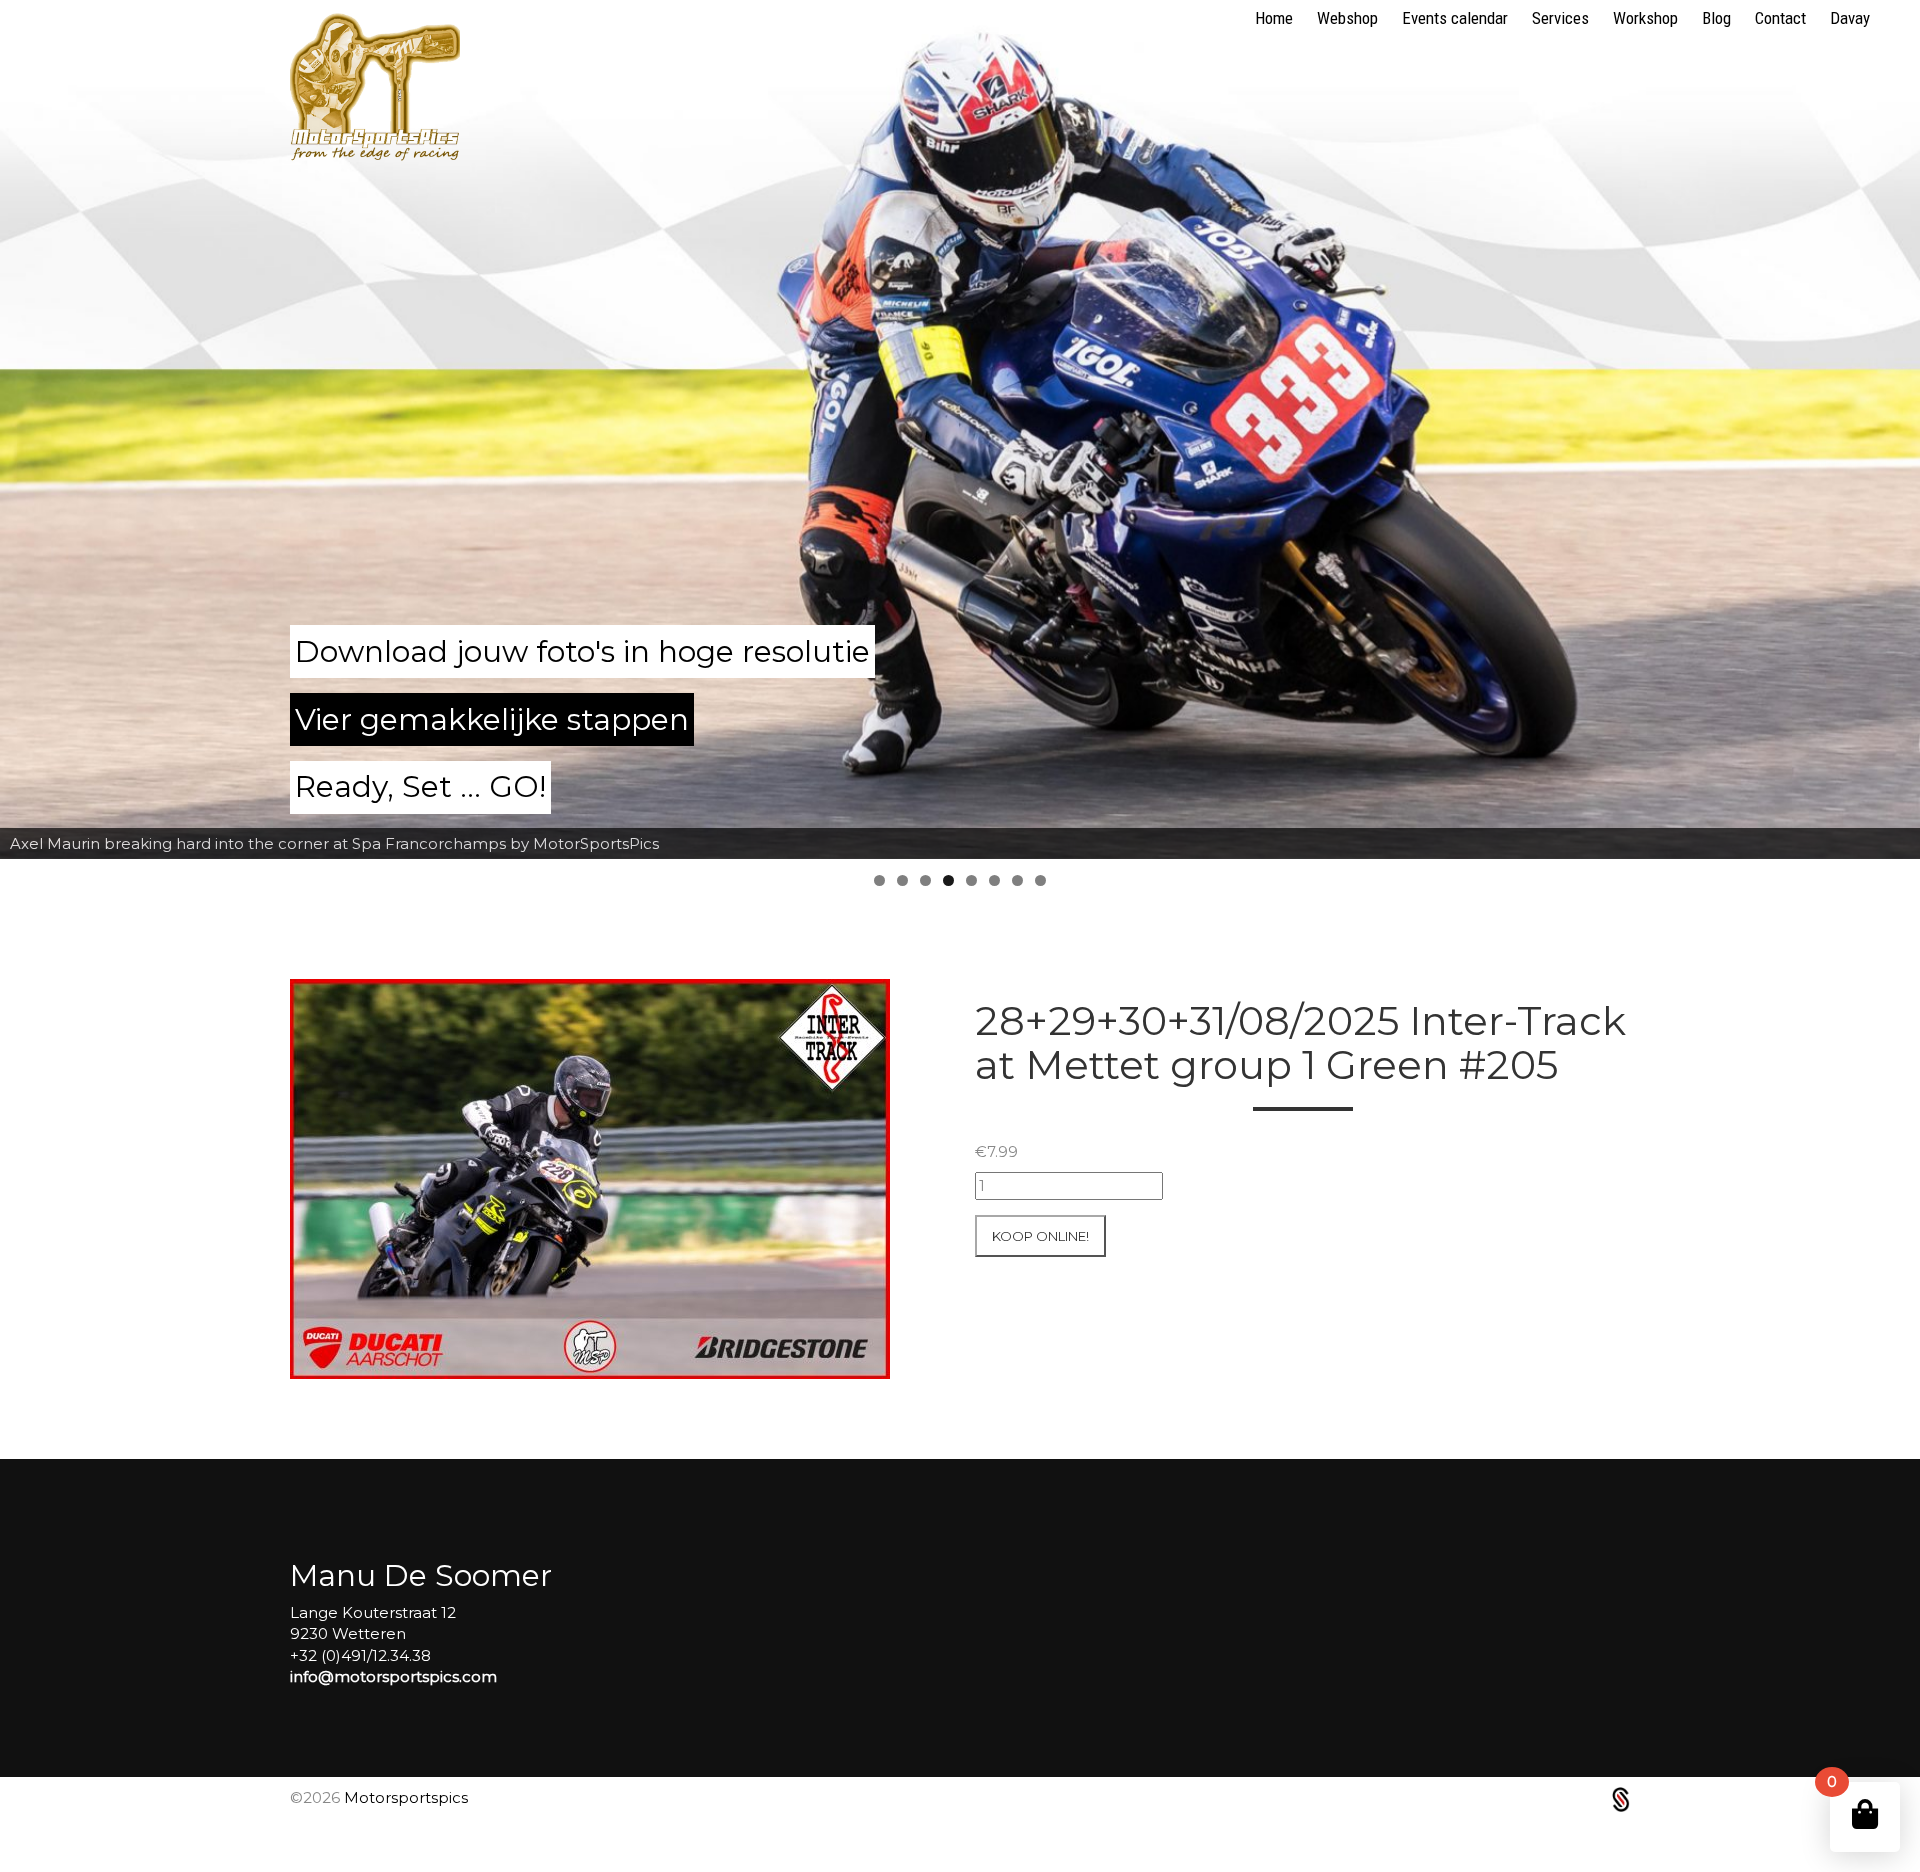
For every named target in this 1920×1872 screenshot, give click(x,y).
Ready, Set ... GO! (420, 786)
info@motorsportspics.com (393, 1676)
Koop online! (1040, 1236)
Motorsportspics (406, 1797)
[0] (1865, 1814)
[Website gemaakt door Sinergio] (1621, 1798)
